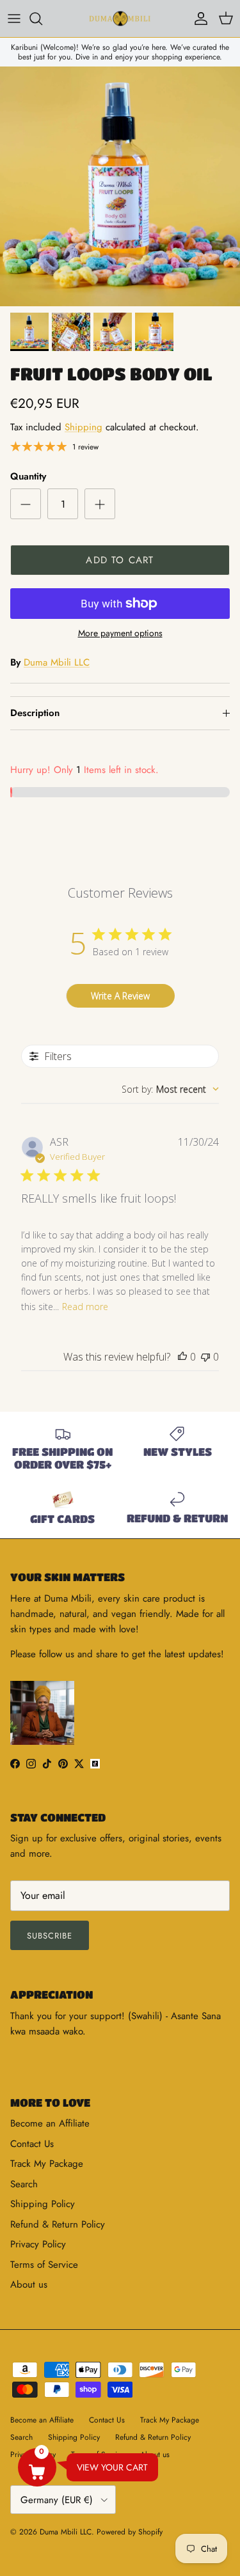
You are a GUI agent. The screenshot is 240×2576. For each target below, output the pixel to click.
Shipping (84, 427)
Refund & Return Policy (58, 2224)
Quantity (28, 477)
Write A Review (120, 996)
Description (35, 713)
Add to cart (120, 560)
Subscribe (50, 1936)
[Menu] (14, 19)
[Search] (42, 19)
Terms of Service (44, 2265)
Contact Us (32, 2144)
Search (24, 2184)
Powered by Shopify (130, 2532)
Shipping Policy (43, 2204)
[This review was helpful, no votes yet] (182, 1357)
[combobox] (170, 1089)
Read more (85, 1307)
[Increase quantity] (100, 504)
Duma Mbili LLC (57, 662)
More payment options (120, 633)
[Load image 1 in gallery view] (120, 186)
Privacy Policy (38, 2244)
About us (29, 2284)
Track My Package (47, 2164)
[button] (37, 2467)
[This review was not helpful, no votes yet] (205, 1357)
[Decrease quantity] (26, 504)
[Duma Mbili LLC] (120, 19)
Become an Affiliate (50, 2123)
